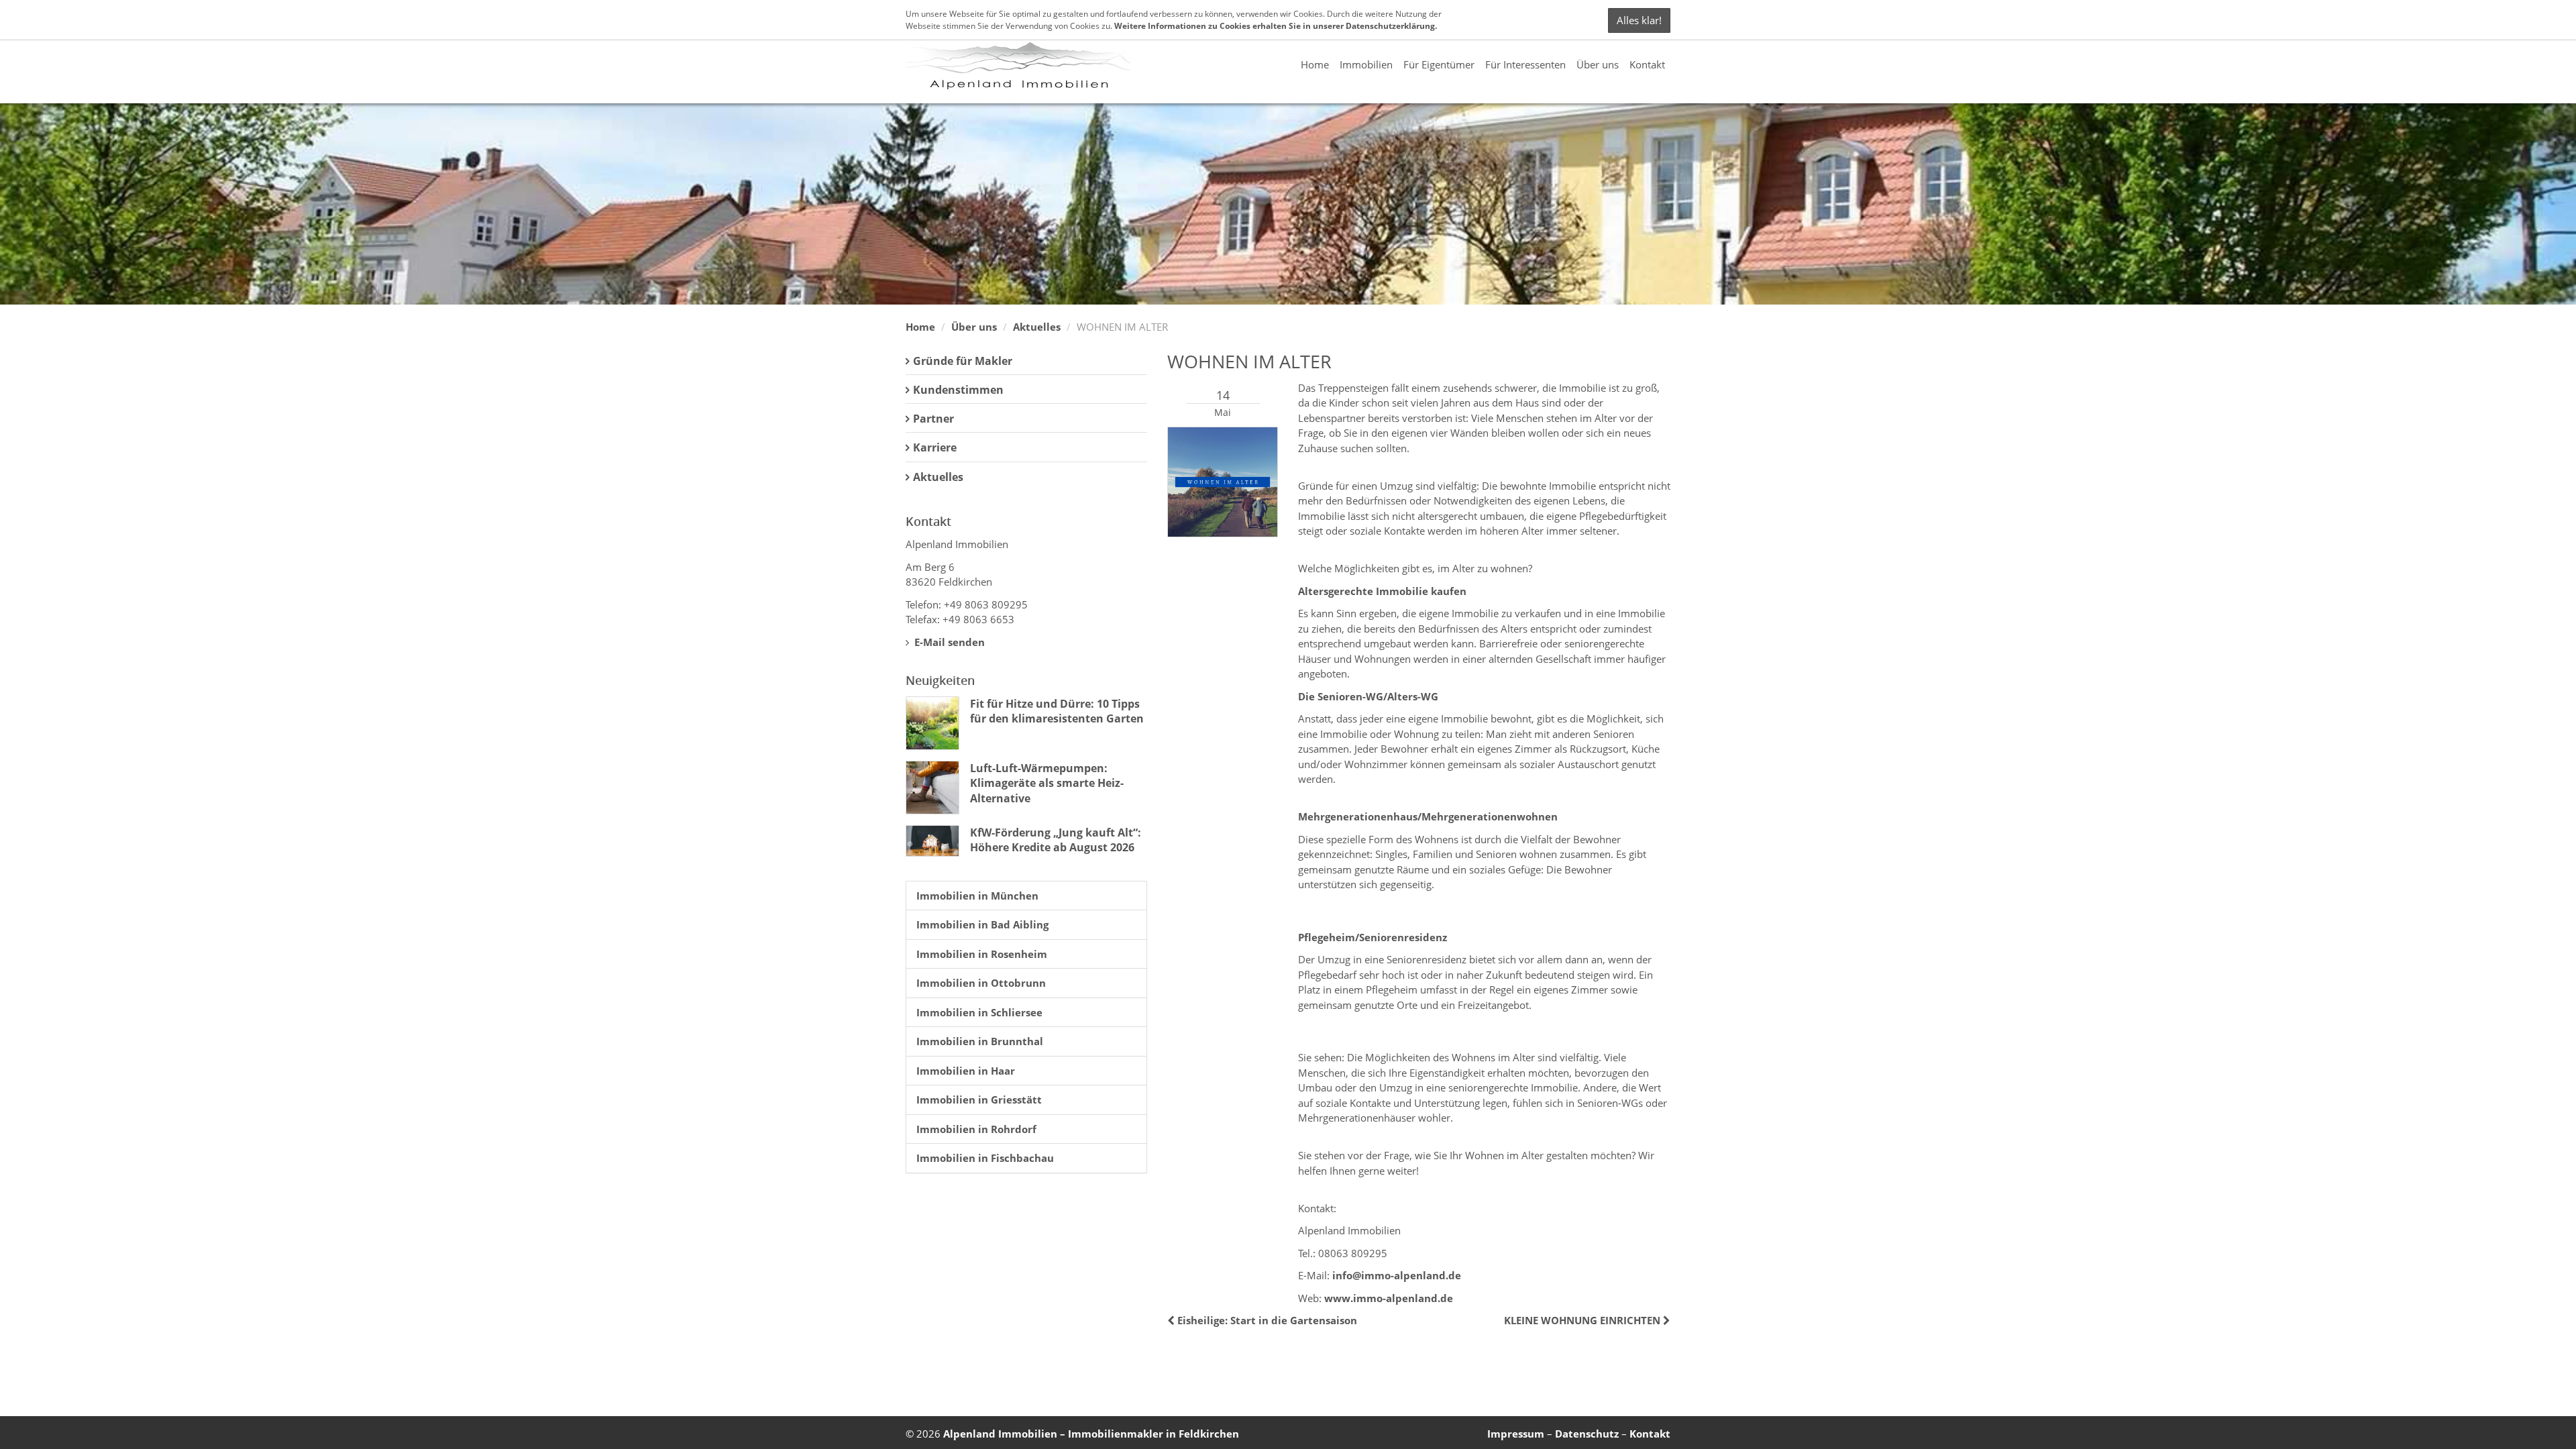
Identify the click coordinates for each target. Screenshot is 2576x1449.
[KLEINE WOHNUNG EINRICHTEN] (1665, 1320)
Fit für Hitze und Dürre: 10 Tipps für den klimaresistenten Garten (1057, 711)
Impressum (1516, 1434)
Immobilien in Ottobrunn (981, 983)
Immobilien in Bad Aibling (982, 924)
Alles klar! (1639, 20)
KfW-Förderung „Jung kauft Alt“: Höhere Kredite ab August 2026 (1056, 840)
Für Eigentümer (1439, 64)
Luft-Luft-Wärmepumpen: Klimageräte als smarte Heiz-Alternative (1047, 783)
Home (1315, 64)
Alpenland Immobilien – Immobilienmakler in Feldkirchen (1091, 1434)
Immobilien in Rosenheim (982, 954)
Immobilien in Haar (966, 1071)
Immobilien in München (977, 896)
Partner (933, 419)
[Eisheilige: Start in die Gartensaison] (1172, 1320)
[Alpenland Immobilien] (1018, 64)
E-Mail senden (948, 642)
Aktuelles (1037, 327)
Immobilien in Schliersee (979, 1012)
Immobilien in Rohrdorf (976, 1129)
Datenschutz (1587, 1434)
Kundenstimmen (958, 390)
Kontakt (1647, 64)
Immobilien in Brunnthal (980, 1041)
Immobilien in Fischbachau (985, 1158)
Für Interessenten (1525, 64)
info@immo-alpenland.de (1397, 1275)
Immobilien (1366, 64)
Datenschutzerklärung (1390, 26)
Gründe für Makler (963, 361)
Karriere (935, 447)
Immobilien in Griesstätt (979, 1099)
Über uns (1598, 64)
